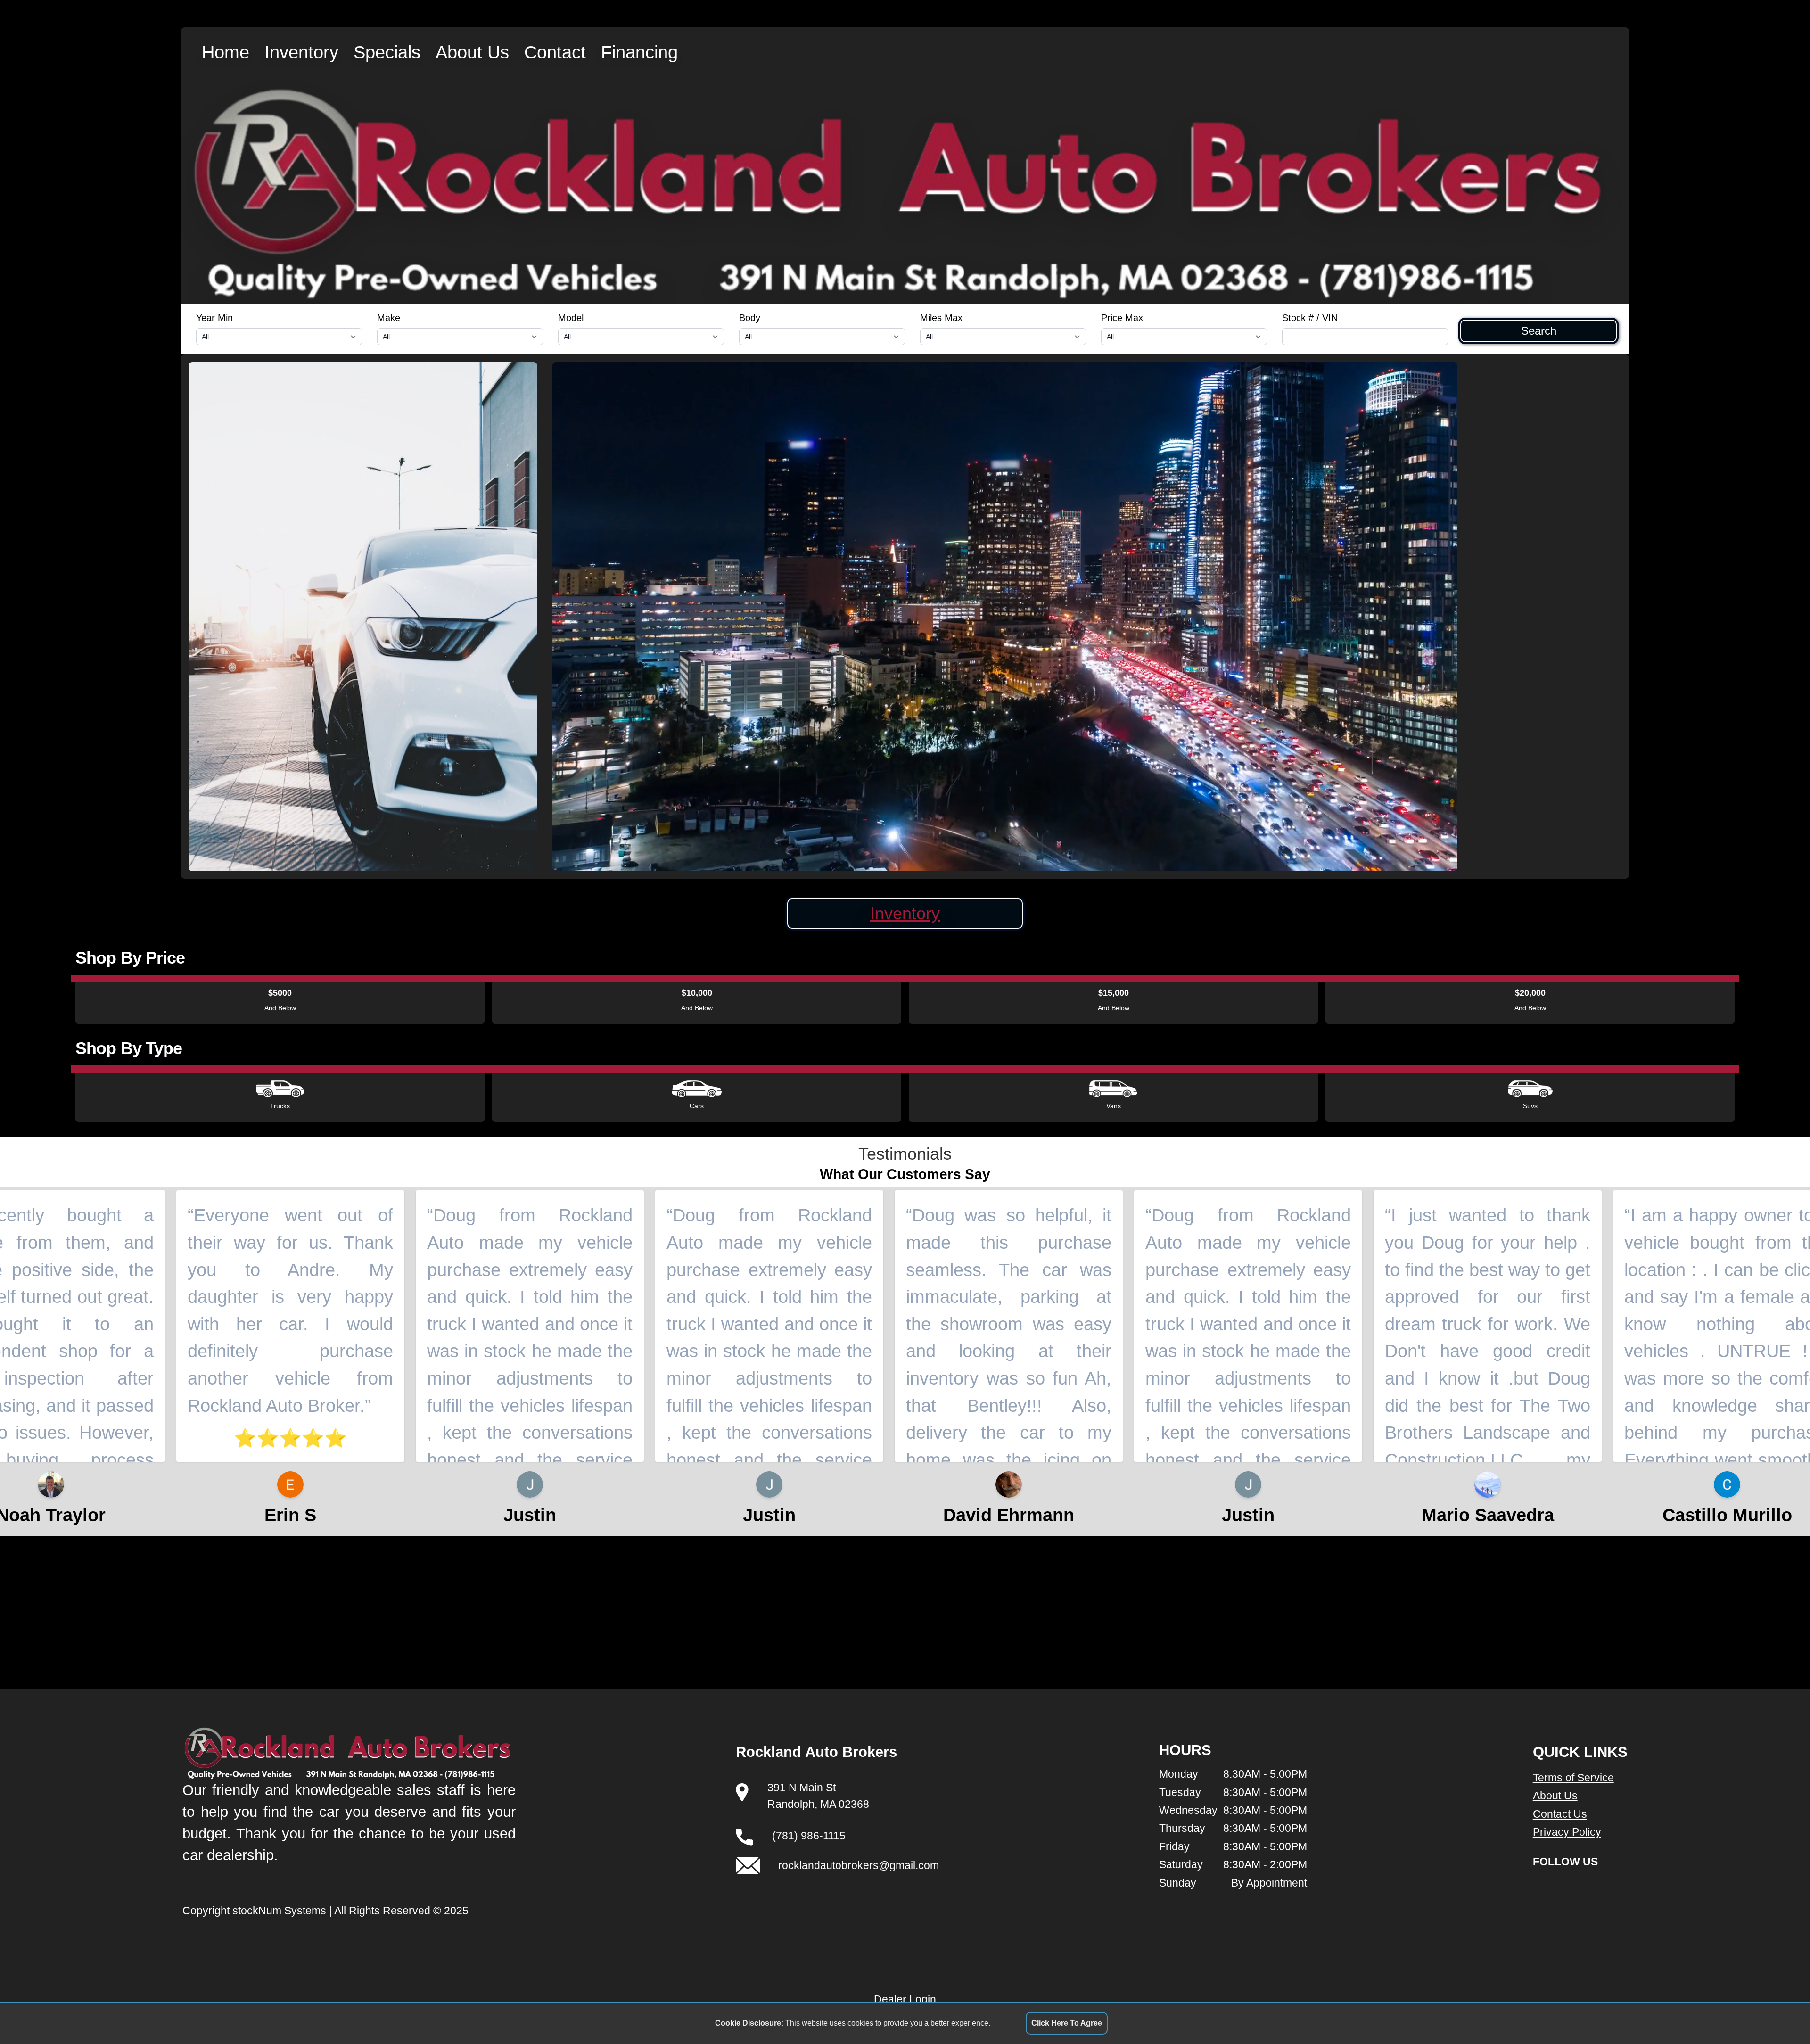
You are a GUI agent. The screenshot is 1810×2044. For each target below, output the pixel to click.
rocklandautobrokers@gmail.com (859, 1865)
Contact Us (1560, 1814)
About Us (472, 52)
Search (1539, 331)
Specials (387, 52)
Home (226, 52)
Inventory (301, 52)
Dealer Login (905, 1999)
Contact (555, 52)
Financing (639, 52)
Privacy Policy (1567, 1832)
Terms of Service (1573, 1778)
